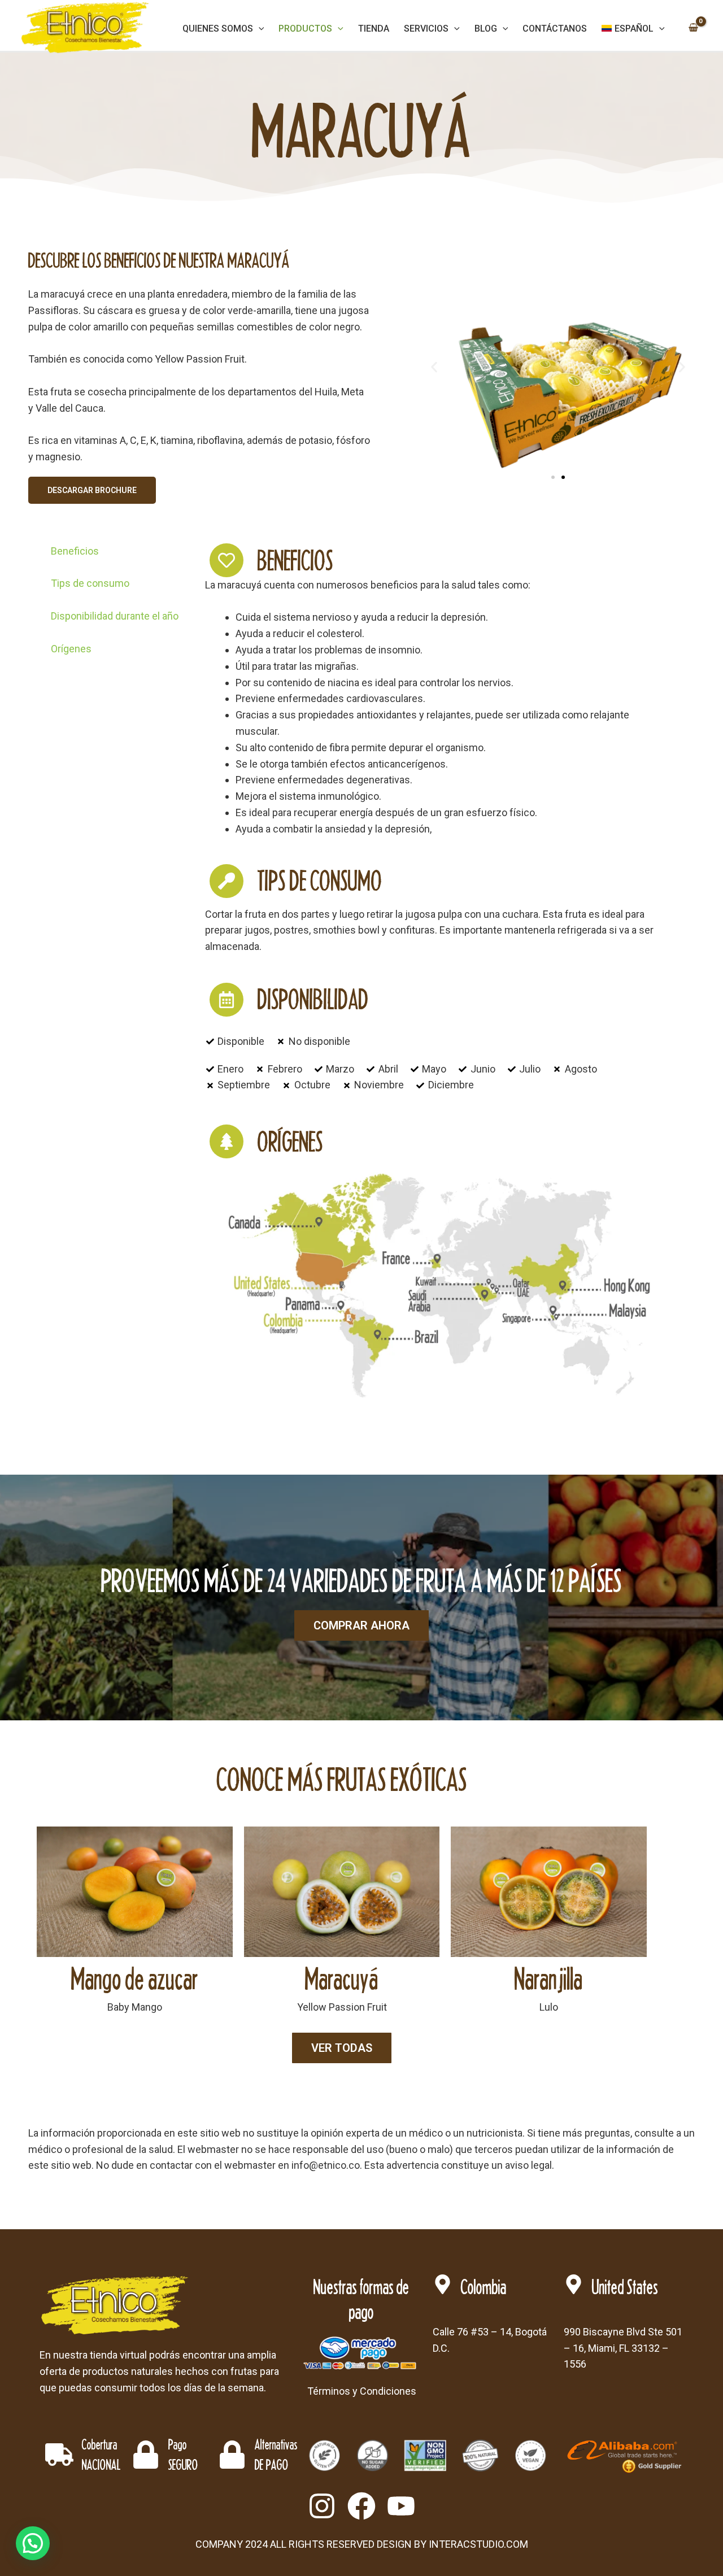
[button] (434, 367)
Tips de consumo (90, 583)
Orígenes (71, 649)
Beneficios (75, 551)
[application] (259, 29)
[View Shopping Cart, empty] (693, 29)
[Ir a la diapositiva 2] (563, 477)
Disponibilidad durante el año (115, 616)
